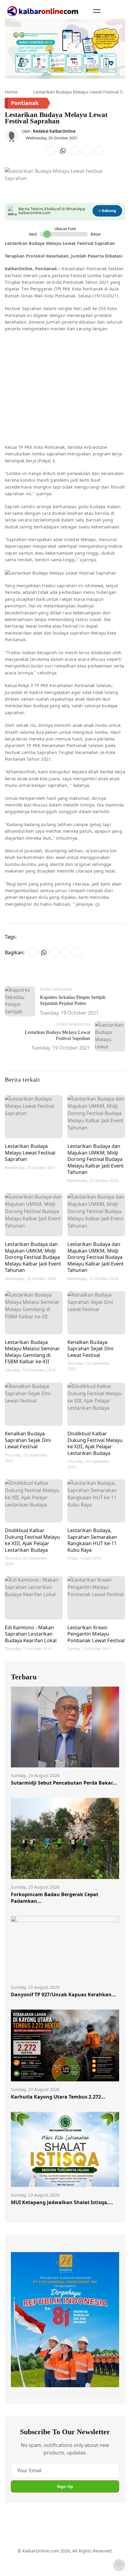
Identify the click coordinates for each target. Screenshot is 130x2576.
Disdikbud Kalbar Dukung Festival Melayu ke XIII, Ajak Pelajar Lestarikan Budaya (95, 1443)
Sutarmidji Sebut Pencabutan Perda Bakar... (64, 1783)
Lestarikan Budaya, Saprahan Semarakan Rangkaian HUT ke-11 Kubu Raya (92, 1540)
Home (11, 92)
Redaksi (102, 2554)
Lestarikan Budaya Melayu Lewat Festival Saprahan (30, 1152)
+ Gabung (107, 211)
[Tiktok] (86, 2534)
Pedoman (53, 2554)
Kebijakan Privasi (28, 2565)
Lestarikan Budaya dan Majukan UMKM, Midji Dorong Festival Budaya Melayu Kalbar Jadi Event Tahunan (96, 1159)
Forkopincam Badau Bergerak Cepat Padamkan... (55, 1898)
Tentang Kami (25, 2554)
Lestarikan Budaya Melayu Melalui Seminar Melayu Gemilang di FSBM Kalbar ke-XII (32, 1352)
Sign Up (65, 2486)
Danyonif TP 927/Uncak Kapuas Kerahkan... (63, 1995)
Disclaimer (78, 2554)
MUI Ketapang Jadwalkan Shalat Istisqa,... (62, 2202)
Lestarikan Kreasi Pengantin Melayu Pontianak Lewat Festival (96, 1634)
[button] (97, 11)
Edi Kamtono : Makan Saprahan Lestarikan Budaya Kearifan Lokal (31, 1634)
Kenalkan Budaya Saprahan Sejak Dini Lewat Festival (90, 1348)
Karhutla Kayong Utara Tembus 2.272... (58, 2097)
